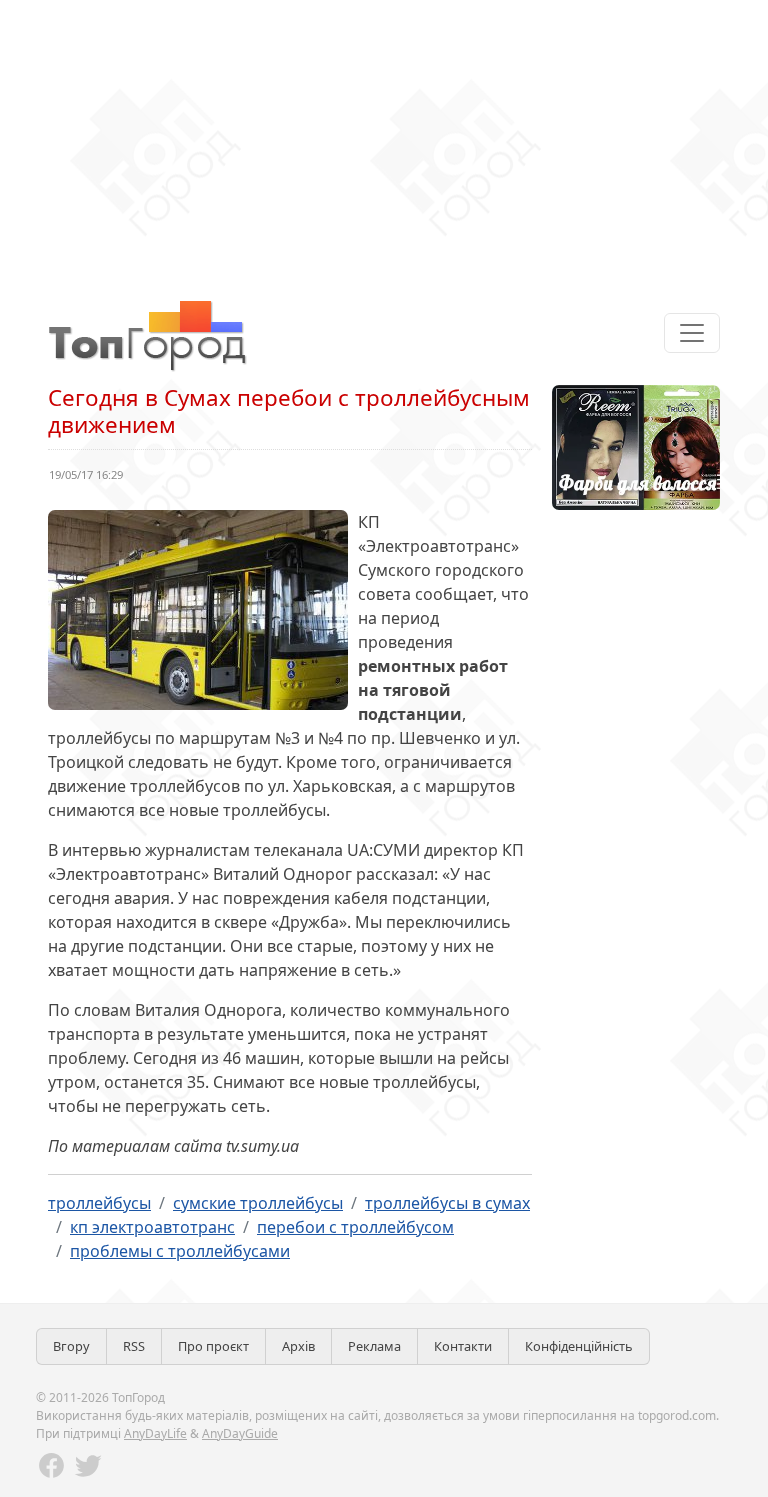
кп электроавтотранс (152, 1227)
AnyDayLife (155, 1433)
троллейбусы (99, 1203)
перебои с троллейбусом (355, 1227)
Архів (298, 1346)
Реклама (374, 1346)
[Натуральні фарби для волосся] (636, 446)
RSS (134, 1346)
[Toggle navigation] (692, 333)
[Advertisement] (384, 140)
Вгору (71, 1346)
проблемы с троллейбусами (180, 1251)
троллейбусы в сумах (447, 1203)
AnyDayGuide (240, 1433)
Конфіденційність (579, 1346)
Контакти (463, 1346)
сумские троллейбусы (258, 1203)
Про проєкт (213, 1346)
